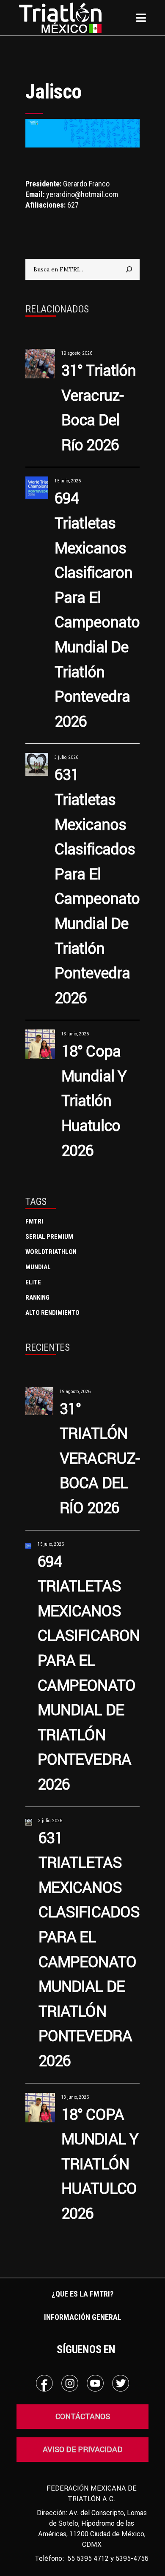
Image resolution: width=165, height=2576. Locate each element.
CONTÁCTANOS (83, 2416)
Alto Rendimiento (52, 1313)
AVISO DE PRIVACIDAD (83, 2449)
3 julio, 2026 (66, 757)
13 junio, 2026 (75, 1034)
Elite (33, 1282)
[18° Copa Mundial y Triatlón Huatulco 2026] (40, 1044)
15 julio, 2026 (68, 481)
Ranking (37, 1298)
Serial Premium (49, 1237)
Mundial (38, 1267)
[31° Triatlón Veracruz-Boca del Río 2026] (40, 364)
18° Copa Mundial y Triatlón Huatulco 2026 (94, 1100)
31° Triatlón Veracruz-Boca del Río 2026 (100, 1458)
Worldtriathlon (51, 1252)
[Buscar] (129, 269)
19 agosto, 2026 (77, 353)
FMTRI (34, 1221)
